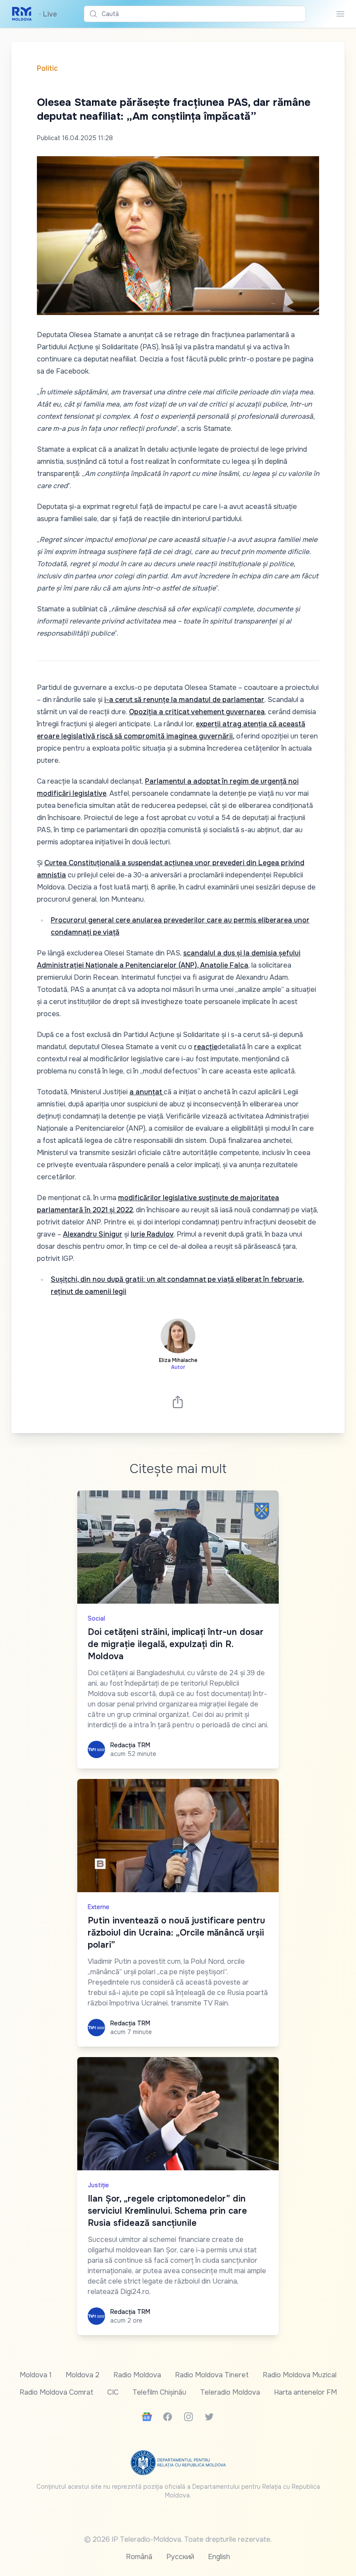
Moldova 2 (82, 2375)
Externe (99, 1907)
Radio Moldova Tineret (212, 2375)
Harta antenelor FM (305, 2392)
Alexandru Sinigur (93, 1234)
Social (96, 1618)
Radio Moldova (137, 2375)
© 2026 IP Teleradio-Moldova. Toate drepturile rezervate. (178, 2539)
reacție (206, 1047)
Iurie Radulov (152, 1234)
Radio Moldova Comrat (56, 2392)
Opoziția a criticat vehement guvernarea (197, 712)
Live (48, 14)
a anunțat (147, 1092)
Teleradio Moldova (230, 2392)
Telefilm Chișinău (159, 2392)
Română (139, 2557)
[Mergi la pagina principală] (22, 14)
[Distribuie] (178, 1402)
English (219, 2557)
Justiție (98, 2185)
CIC (113, 2392)
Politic (47, 68)
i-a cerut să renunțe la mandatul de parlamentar (184, 700)
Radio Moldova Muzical (300, 2375)
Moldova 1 (36, 2375)
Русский (180, 2557)
